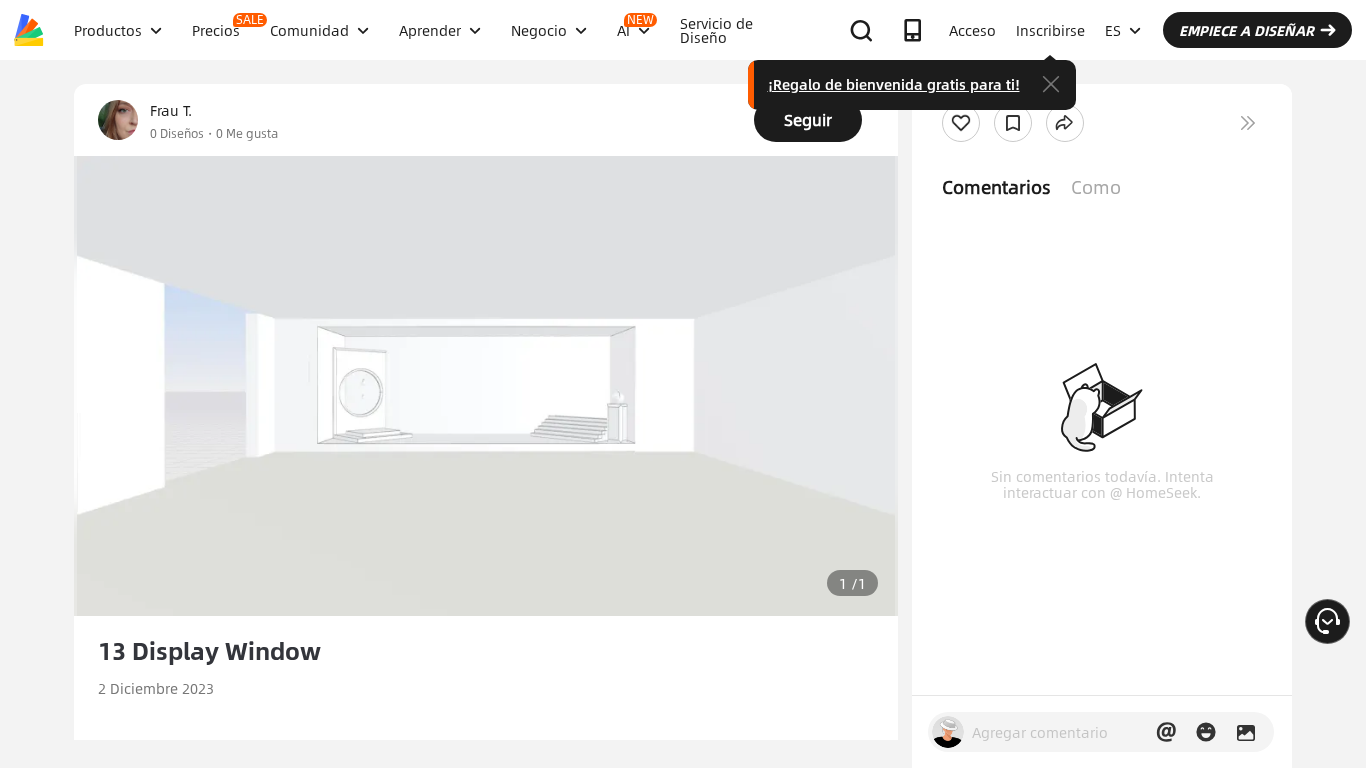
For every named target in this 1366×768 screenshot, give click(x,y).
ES (1113, 30)
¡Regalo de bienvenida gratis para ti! (894, 84)
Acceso (972, 30)
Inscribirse (1050, 30)
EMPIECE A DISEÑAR (1246, 30)
